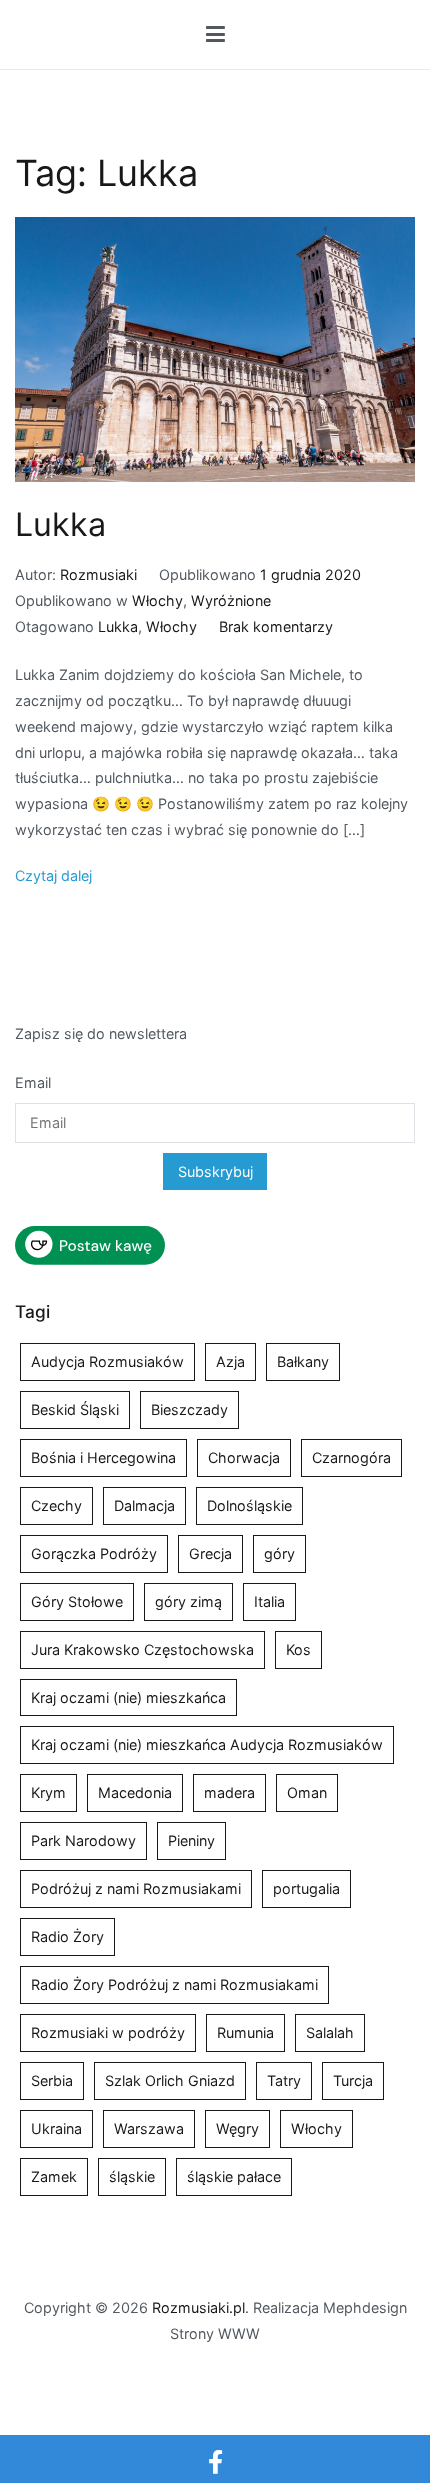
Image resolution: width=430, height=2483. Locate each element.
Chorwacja (244, 1457)
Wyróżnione (231, 600)
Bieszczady (189, 1409)
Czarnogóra (351, 1457)
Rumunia (245, 2032)
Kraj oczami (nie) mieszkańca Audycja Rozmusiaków (207, 1744)
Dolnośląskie (249, 1505)
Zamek (54, 2176)
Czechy (56, 1505)
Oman (307, 1792)
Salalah (330, 2032)
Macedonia (135, 1792)
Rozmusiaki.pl (198, 2307)
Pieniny (191, 1840)
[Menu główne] (215, 35)
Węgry (237, 2128)
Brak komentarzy (276, 626)
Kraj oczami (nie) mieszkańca (128, 1697)
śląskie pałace (234, 2176)
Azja (230, 1361)
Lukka (60, 524)
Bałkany (303, 1361)
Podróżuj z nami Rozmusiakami (136, 1888)
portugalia (306, 1888)
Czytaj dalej (53, 875)
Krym (48, 1792)
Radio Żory (67, 1936)
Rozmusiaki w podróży (108, 2032)
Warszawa (149, 2128)
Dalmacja (144, 1505)
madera (229, 1792)
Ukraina (56, 2128)
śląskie (132, 2176)
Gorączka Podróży (94, 1553)
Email (33, 1082)
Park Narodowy (83, 1840)
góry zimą (188, 1601)
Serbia (52, 2080)
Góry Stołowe (77, 1601)
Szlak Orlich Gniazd (170, 2080)
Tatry (284, 2080)
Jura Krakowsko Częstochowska (142, 1649)
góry (279, 1553)
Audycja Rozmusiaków (107, 1361)
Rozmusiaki (98, 574)
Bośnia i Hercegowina (103, 1457)
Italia (269, 1601)
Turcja (353, 2080)
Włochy (157, 600)
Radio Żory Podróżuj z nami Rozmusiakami (174, 1984)
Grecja (210, 1553)
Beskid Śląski (75, 1409)
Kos (298, 1649)
